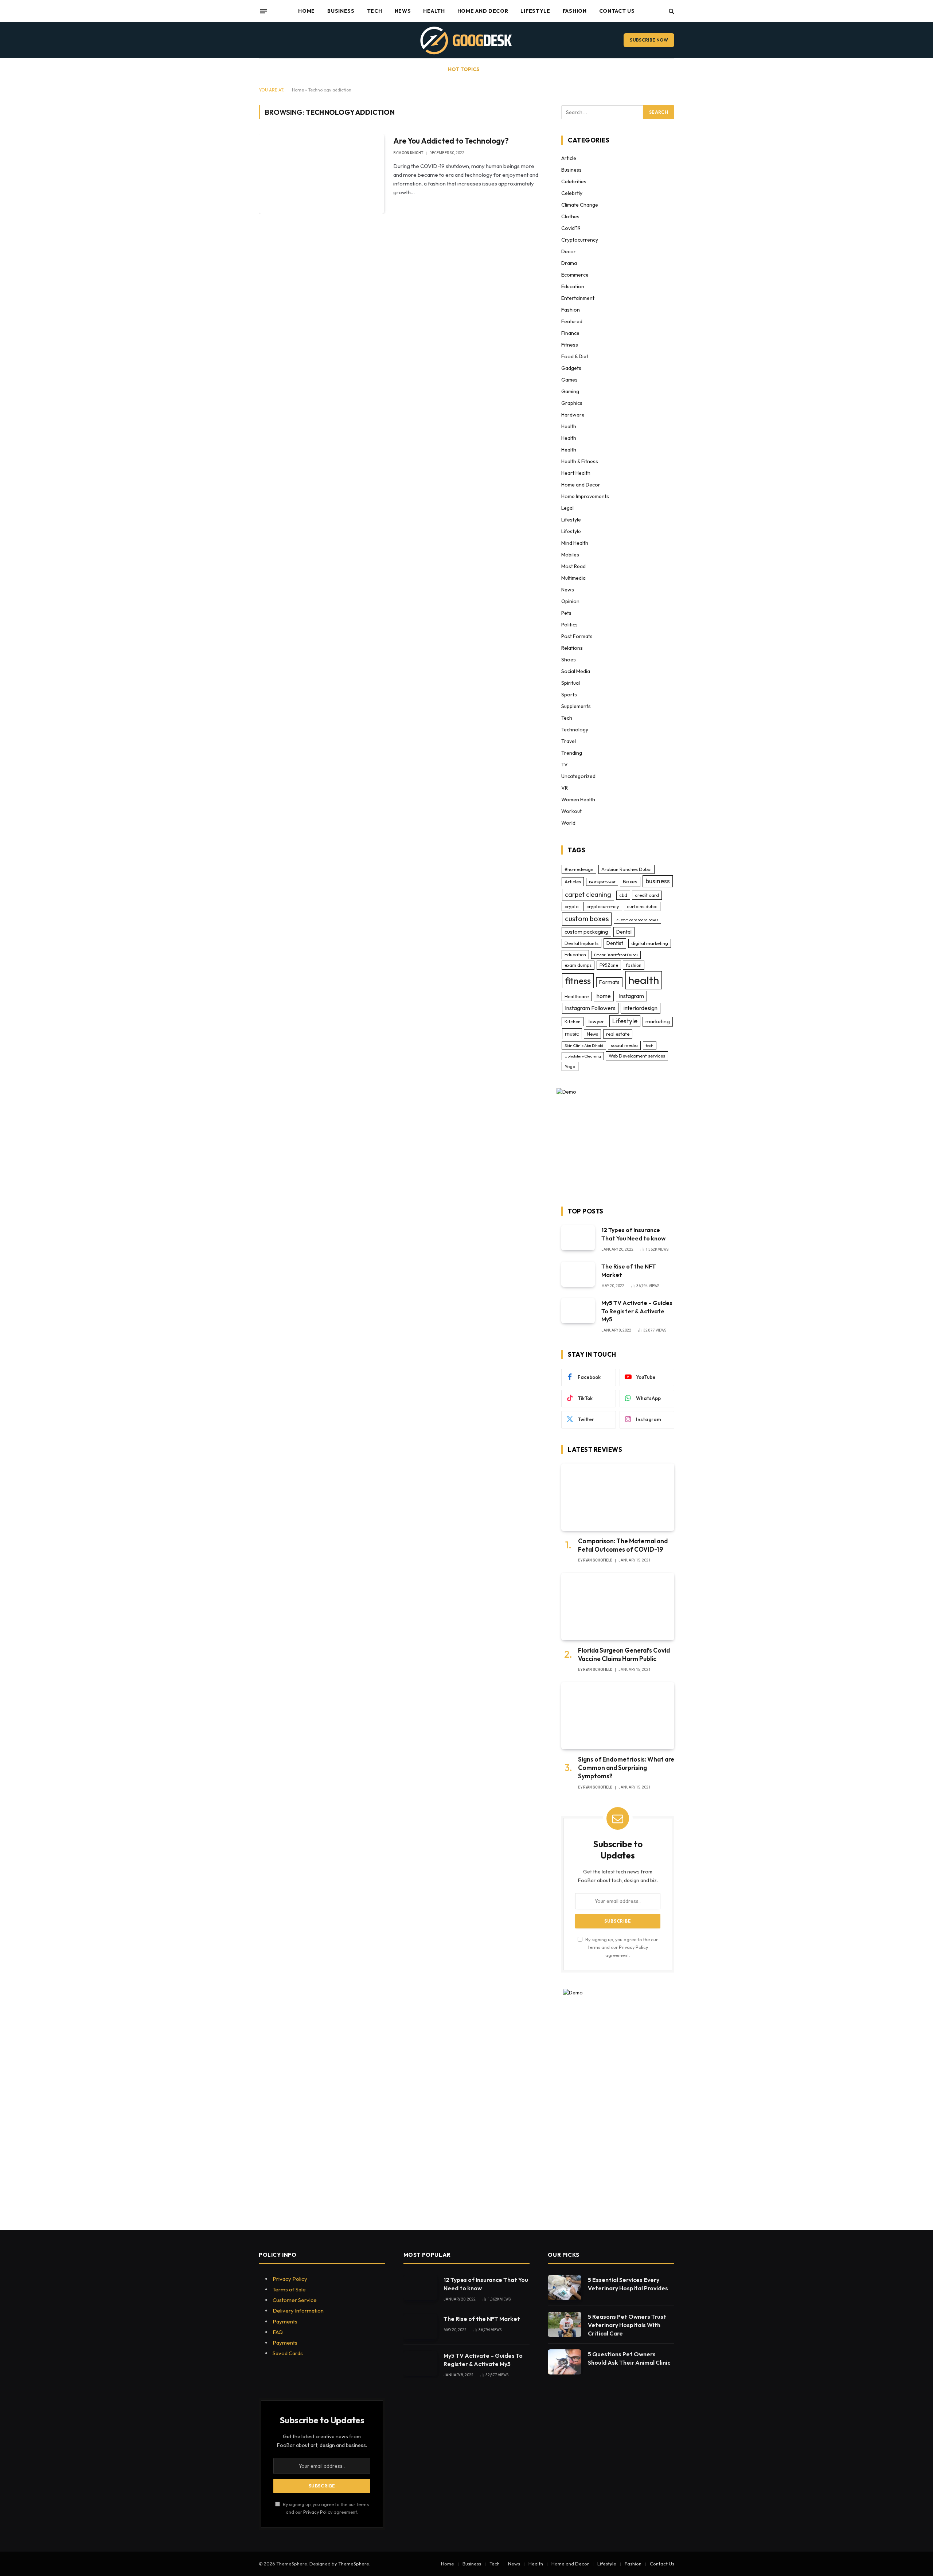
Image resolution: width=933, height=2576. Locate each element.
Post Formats (577, 636)
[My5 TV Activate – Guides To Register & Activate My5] (578, 1311)
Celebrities (574, 181)
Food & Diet (575, 356)
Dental (624, 932)
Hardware (573, 415)
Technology (575, 730)
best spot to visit (602, 882)
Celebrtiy (572, 193)
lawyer (596, 1021)
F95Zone (609, 965)
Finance (570, 333)
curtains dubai (642, 906)
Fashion (575, 11)
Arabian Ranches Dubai (626, 869)
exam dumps (578, 965)
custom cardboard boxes (637, 920)
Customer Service (295, 2300)
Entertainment (578, 298)
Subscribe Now (649, 40)
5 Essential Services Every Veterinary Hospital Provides (628, 2284)
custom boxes (587, 919)
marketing (658, 1021)
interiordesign (641, 1008)
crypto (571, 906)
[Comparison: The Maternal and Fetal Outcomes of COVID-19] (618, 1497)
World (568, 823)
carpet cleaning (588, 894)
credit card (647, 895)
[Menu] (263, 11)
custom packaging (586, 932)
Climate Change (580, 205)
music (572, 1033)
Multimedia (573, 578)
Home (307, 11)
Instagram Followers (590, 1008)
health (644, 980)
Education (573, 286)
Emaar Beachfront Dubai (616, 955)
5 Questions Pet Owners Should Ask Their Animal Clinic (629, 2358)
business (658, 881)
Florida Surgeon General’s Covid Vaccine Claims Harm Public (624, 1654)
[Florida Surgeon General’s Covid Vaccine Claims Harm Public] (618, 1606)
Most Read (573, 566)
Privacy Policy (633, 1947)
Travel (569, 741)
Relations (572, 648)
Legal (567, 508)
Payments (285, 2321)
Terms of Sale (289, 2289)
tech (650, 1045)
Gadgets (571, 368)
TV (565, 765)
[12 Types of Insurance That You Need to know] (578, 1238)
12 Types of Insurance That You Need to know (633, 1234)
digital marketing (650, 943)
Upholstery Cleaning (583, 1056)
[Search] (671, 11)
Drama (569, 263)
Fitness (570, 345)
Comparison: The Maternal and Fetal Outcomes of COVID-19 (623, 1545)
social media (624, 1045)
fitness (578, 981)
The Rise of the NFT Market (629, 1271)
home (604, 996)
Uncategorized (578, 776)
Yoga (570, 1066)
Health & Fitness (580, 461)
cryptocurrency (603, 906)
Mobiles (570, 555)
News (403, 11)
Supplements (576, 706)
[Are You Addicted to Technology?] (321, 173)
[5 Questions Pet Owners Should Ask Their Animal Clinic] (565, 2362)
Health (434, 11)
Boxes (630, 882)
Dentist (615, 943)
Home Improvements (585, 496)
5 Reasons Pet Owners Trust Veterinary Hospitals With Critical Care (627, 2325)
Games (569, 380)
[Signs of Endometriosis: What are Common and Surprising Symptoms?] (618, 1716)
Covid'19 (571, 228)
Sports (569, 695)
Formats (609, 982)
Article (569, 158)
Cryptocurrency (580, 240)
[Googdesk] (466, 40)
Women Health (578, 800)
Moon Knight (411, 153)
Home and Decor (483, 11)
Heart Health (576, 473)
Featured (572, 321)
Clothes (570, 216)
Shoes (569, 660)
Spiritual (571, 683)
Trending (572, 753)
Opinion (570, 601)
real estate (618, 1034)
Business (341, 11)
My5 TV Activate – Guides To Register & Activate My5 (637, 1311)
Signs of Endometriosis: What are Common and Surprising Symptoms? (626, 1768)
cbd (623, 895)
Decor (569, 251)
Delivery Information (298, 2311)
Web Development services (637, 1056)
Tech (375, 11)
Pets (566, 613)
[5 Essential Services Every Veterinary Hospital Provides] (565, 2288)
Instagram (631, 996)
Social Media (576, 671)
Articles (573, 882)
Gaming (570, 391)
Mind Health (575, 543)
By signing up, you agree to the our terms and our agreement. (621, 1947)
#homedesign (579, 869)
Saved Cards (288, 2353)
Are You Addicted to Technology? (451, 141)
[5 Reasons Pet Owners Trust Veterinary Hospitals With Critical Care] (565, 2324)
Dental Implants (581, 943)
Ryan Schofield (598, 1560)
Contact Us (617, 11)
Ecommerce (575, 275)
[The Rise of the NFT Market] (578, 1274)
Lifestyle (535, 11)
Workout (571, 811)
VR (565, 788)
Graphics (572, 403)
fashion (634, 965)
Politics (569, 625)
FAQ (278, 2332)
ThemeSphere (354, 2564)
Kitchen (573, 1021)
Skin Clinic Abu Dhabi (584, 1045)
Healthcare (577, 996)
